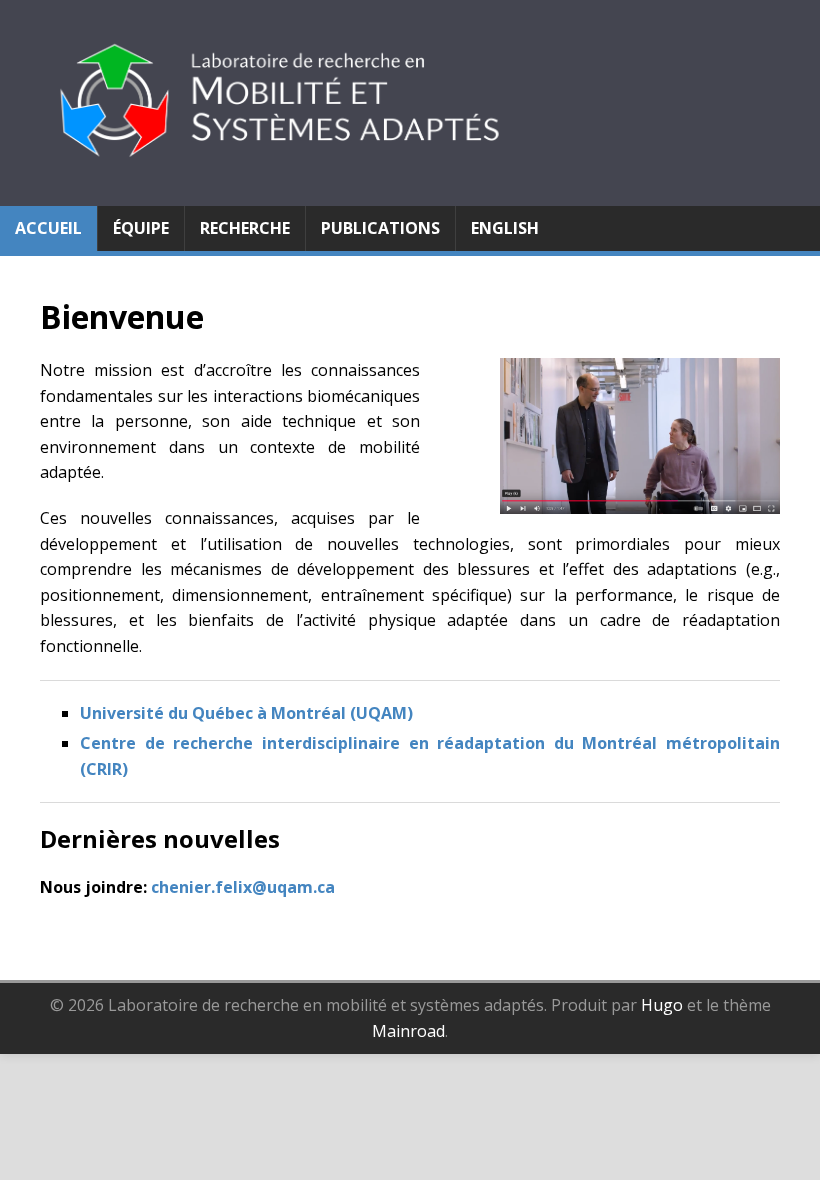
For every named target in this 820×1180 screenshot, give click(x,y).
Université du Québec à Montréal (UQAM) (246, 713)
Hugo (662, 1005)
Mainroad (408, 1031)
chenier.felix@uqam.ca (243, 887)
